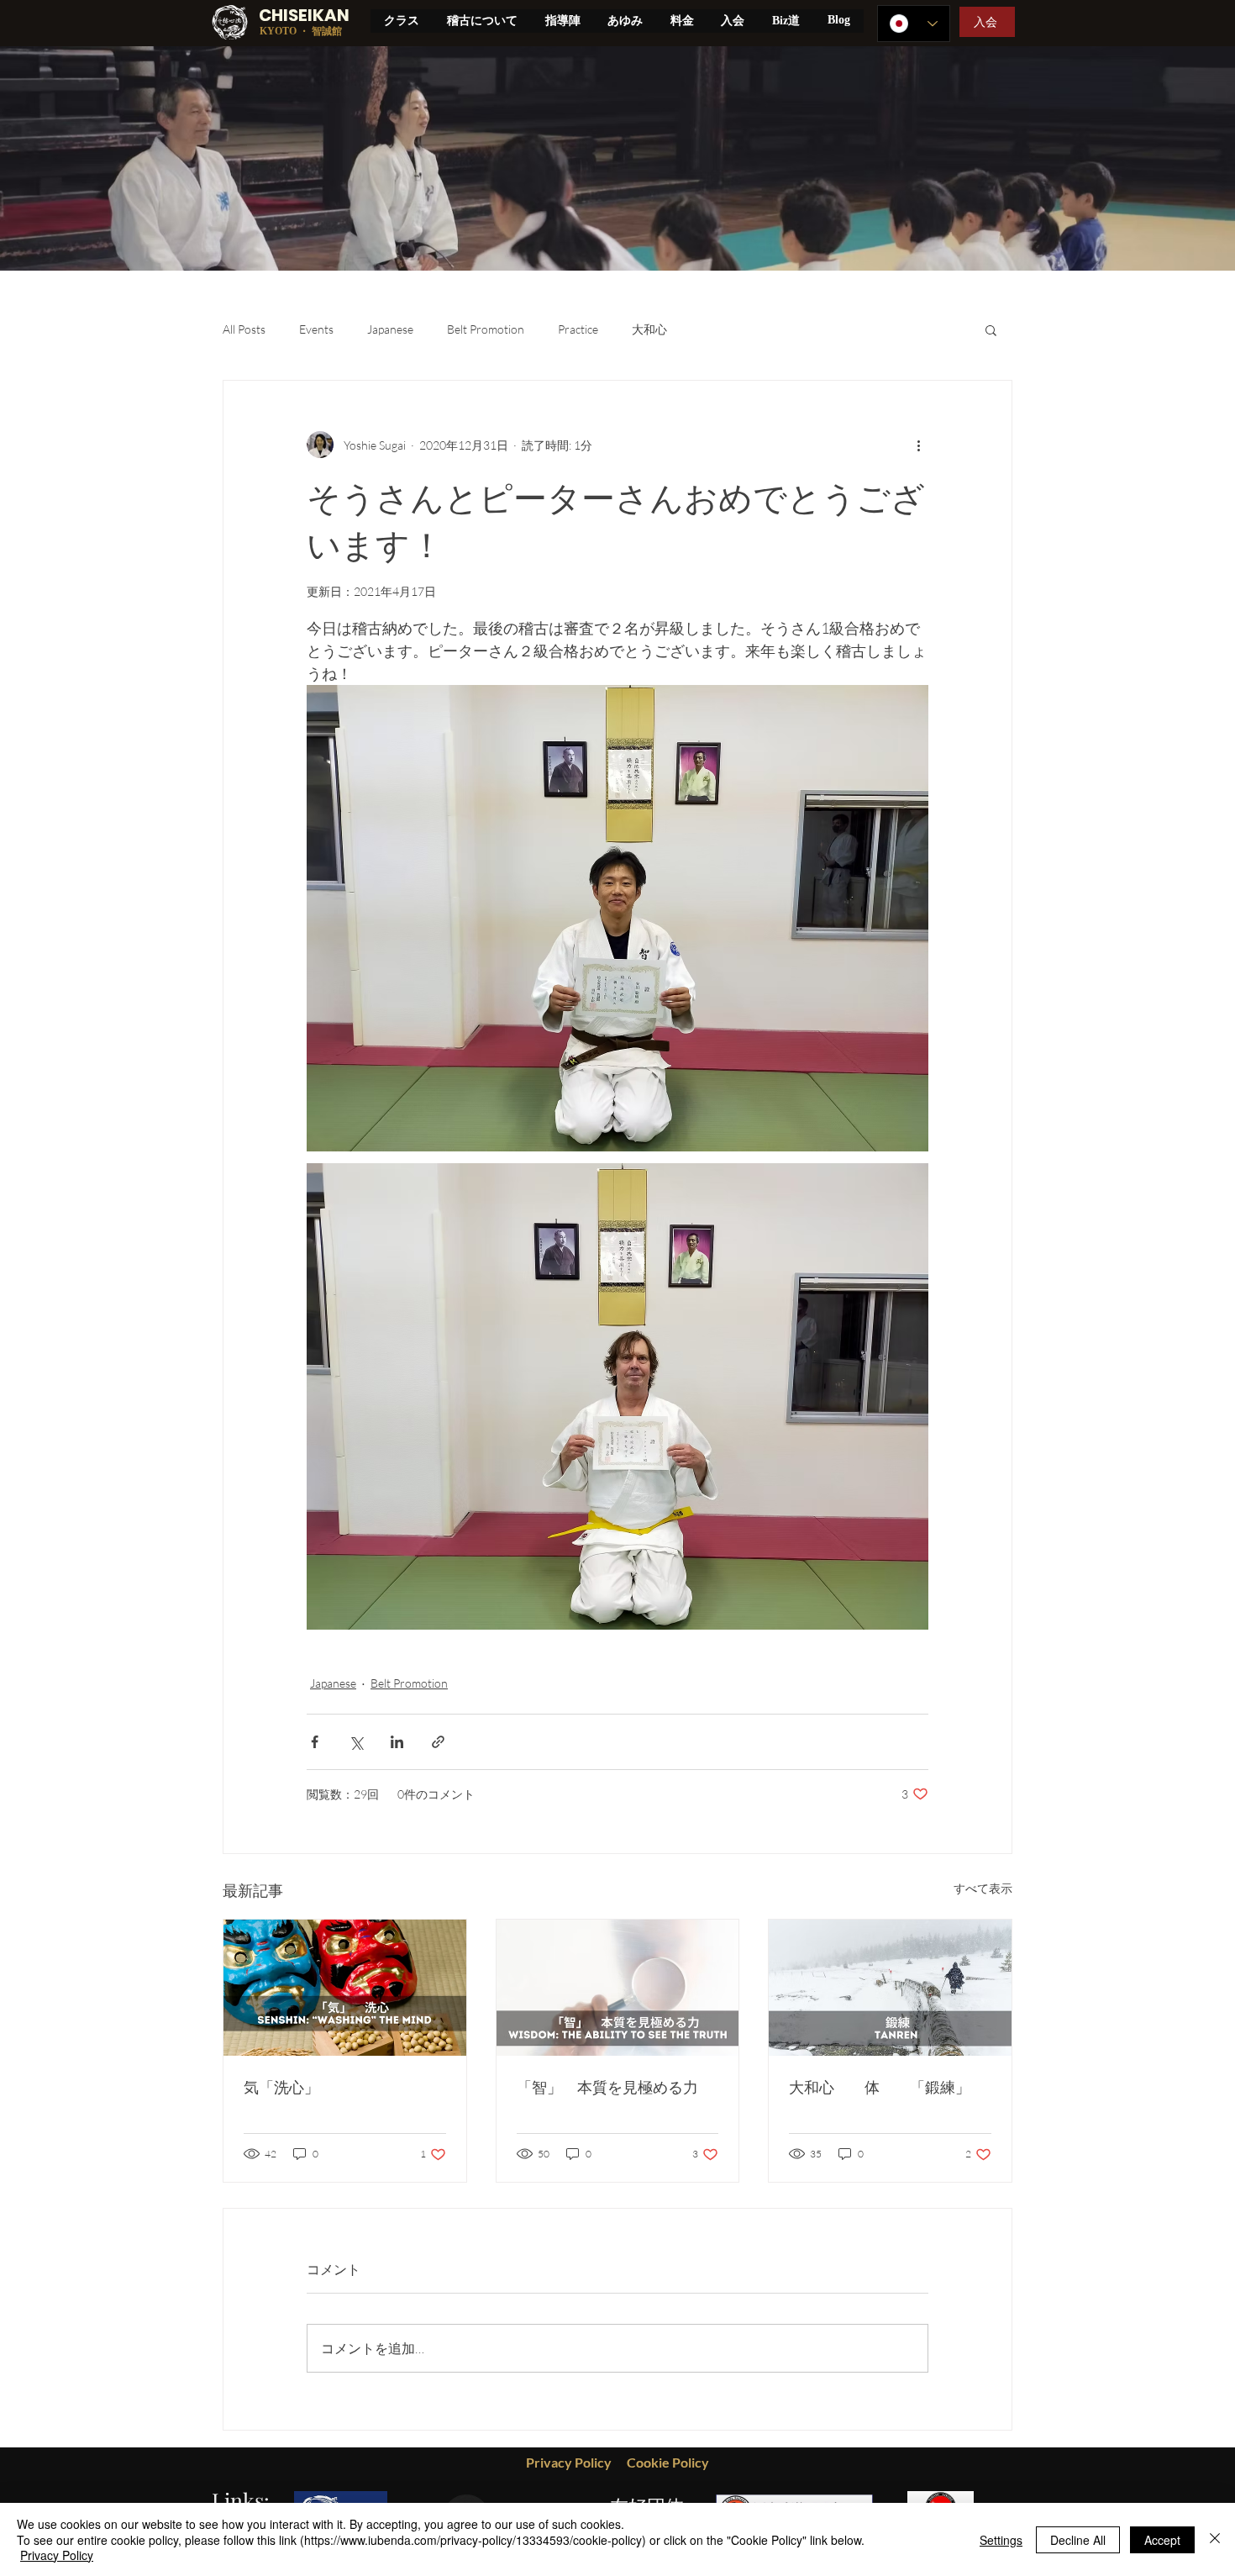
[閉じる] (1215, 2539)
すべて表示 (983, 1888)
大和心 (649, 329)
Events (316, 329)
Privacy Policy (57, 2555)
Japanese (390, 329)
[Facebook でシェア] (315, 1742)
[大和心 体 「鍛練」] (890, 1988)
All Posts (244, 329)
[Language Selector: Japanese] (914, 24)
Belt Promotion (486, 329)
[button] (991, 329)
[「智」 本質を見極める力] (618, 1988)
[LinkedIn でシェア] (397, 1742)
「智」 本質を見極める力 (607, 2087)
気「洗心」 (281, 2087)
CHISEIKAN (304, 15)
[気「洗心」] (345, 1988)
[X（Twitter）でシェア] (356, 1742)
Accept (1162, 2540)
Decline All (1078, 2540)
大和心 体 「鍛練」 (880, 2087)
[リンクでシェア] (438, 1742)
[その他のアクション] (918, 445)
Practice (578, 329)
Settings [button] (1001, 2540)
